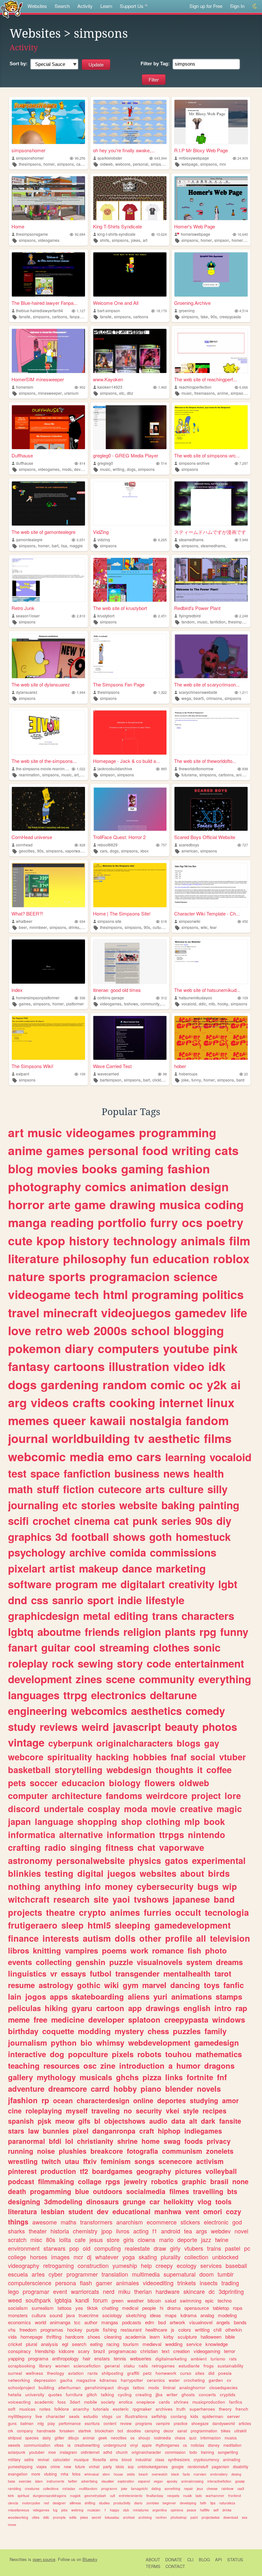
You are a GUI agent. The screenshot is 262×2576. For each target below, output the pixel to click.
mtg (41, 2423)
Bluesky (90, 2559)
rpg (208, 1632)
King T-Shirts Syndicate (117, 226)
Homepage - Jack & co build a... (126, 761)
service (194, 2344)
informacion (211, 2438)
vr (54, 1973)
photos (220, 1727)
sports (67, 1276)
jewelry (136, 2181)
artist (62, 1568)
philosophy (95, 1258)
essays (73, 1973)
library (45, 2366)
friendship (45, 2351)
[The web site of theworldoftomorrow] (211, 733)
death (17, 2191)
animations (192, 1996)
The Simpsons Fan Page (119, 684)
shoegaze (200, 2423)
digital (90, 1873)
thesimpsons (30, 164)
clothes (171, 1647)
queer (69, 1420)
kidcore (66, 2351)
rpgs (113, 2181)
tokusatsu (112, 2517)
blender (179, 2089)
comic (168, 1384)
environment (24, 2248)
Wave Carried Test (112, 1066)
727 (245, 845)
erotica (126, 2402)
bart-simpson (109, 310)
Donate (174, 2560)
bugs (208, 1886)
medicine (68, 2019)
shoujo (144, 2438)
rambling (15, 2489)
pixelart (27, 1568)
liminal (169, 2387)
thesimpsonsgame (32, 234)
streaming (124, 1647)
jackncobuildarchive (115, 769)
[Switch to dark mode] (255, 6)
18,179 (162, 311)
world (40, 2322)
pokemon (35, 1348)
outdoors (108, 2191)
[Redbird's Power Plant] (211, 580)
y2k (217, 1384)
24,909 (243, 158)
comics (106, 1186)
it (200, 1770)
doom (207, 2274)
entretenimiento (131, 2496)
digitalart (143, 1584)
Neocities (18, 2559)
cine (15, 2111)
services (211, 2265)
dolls (125, 1938)
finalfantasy (155, 2496)
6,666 (244, 387)
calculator (62, 2459)
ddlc (202, 1004)
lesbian (53, 2211)
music (187, 393)
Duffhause (22, 455)
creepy (164, 2265)
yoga (129, 2257)
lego (13, 2291)
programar (36, 2291)
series (176, 1521)
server (234, 2416)
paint (194, 2517)
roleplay (28, 1663)
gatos (177, 1860)
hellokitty (179, 2201)
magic (229, 1809)
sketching (136, 2315)
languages (34, 1695)
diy (224, 1521)
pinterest (22, 2171)
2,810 (81, 616)
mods (67, 469)
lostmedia (162, 2438)
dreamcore (68, 2089)
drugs (123, 2387)
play (51, 2423)
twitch (51, 2161)
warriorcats (85, 2291)
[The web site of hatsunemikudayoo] (211, 962)
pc (247, 2248)
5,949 (244, 540)
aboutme (59, 1632)
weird (95, 1727)
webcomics (99, 1711)
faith (203, 2503)
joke (185, 1080)
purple (93, 2330)
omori (213, 2211)
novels (209, 2089)
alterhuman (69, 2387)
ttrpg (75, 1695)
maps (171, 2315)
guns (12, 2423)
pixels (123, 2054)
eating (96, 2344)
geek (103, 2438)
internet (181, 1402)
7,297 (244, 463)
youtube (186, 1348)
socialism (18, 2308)
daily (47, 2438)
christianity (95, 2141)
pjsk (45, 2121)
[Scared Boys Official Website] (211, 809)
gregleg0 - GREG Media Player (126, 455)
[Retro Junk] (48, 580)
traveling (106, 2111)
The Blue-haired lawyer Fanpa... (44, 303)
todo (193, 2452)
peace (192, 2510)
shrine (127, 2141)
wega (186, 698)
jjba (159, 2394)
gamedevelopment (193, 1925)
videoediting (158, 2283)
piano (151, 2089)
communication (37, 2445)
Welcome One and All (116, 303)
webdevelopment (159, 2042)
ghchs (127, 2077)
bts (232, 2191)
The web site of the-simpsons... (44, 761)
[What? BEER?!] (48, 885)
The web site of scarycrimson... (207, 684)
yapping (16, 2358)
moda (136, 1809)
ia (69, 2445)
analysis (50, 2344)
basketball (29, 1770)
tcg (55, 2510)
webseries (141, 2358)
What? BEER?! (27, 913)
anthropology (65, 2358)
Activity (85, 6)
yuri (160, 1996)
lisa (64, 546)
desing (236, 2474)
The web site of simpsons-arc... (207, 455)
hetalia (15, 2394)
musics (231, 2438)
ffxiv (90, 2161)
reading (72, 1222)
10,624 (162, 234)
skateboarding (98, 1996)
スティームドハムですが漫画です (210, 532)
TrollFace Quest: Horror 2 (119, 837)
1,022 (81, 769)
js (173, 2330)
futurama (189, 775)
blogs (189, 1743)
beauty (182, 1727)
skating (148, 2257)
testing (59, 1873)
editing (131, 1616)
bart (55, 546)
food (155, 1150)
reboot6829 (108, 845)
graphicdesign (44, 1616)
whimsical (92, 2474)
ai (236, 1384)
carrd (100, 2089)
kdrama (189, 2315)
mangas (110, 2322)
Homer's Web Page (195, 226)
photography (45, 1186)
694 (82, 921)
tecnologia (227, 1912)
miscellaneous (19, 2510)
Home (18, 226)
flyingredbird (190, 616)
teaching (24, 2065)
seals (74, 2416)
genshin (91, 1962)
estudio (91, 2416)
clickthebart (162, 1080)
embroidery (219, 2474)
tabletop (221, 2308)
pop (74, 2248)
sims (114, 2459)
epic (209, 2300)
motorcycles (31, 2503)
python (64, 2042)
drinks (74, 927)
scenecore (175, 2161)
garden (216, 2380)
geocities (27, 851)
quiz (193, 2438)
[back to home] (12, 9)
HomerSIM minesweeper (38, 379)
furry (164, 1222)
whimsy (110, 2042)
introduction (142, 2065)
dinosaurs (103, 2201)
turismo (218, 2359)
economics (19, 2322)
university (35, 2394)
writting (202, 2330)
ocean (63, 2100)
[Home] (48, 198)
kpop (51, 1240)
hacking (112, 1757)
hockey (75, 2330)
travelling (208, 2191)
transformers (96, 2222)
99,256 (80, 158)
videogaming (207, 2351)
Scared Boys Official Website (205, 837)
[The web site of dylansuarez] (48, 656)
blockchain (104, 2431)
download (231, 2517)
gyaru (82, 2008)
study (22, 1727)
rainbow (227, 2489)
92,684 (80, 234)
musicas (27, 2409)
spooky (172, 2481)
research (72, 1899)
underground (115, 2445)
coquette (58, 2031)
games (25, 1004)
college (17, 2257)
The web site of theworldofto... (205, 761)
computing (108, 2248)
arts (155, 1489)
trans (165, 1616)
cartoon (110, 2008)
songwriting (228, 2452)
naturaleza (227, 2503)
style (191, 2111)
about (192, 1873)
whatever (107, 2257)
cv (229, 2380)
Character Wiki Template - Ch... (207, 913)
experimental (219, 1860)
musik (187, 2496)
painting (219, 1505)
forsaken (67, 2431)
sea (245, 2517)
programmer (82, 2274)
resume (21, 1985)
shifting (90, 2503)
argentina (160, 2510)
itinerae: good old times (117, 990)
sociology (112, 2315)
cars (104, 851)
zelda (131, 2474)
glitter (59, 2438)
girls (129, 2239)
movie (164, 1809)
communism (182, 2151)
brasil (219, 2181)
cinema (92, 1521)
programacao (123, 2351)
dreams (229, 1962)
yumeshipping (20, 2466)
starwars (54, 2248)
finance (23, 1938)
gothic (89, 1985)
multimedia (146, 2274)
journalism (27, 2042)
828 (82, 845)
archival (129, 2517)
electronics (119, 1695)
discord (24, 1809)
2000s (110, 1330)
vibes (59, 2445)
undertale (64, 1809)
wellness (35, 2373)
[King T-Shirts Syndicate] (130, 198)
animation (245, 775)
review (126, 2423)
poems (114, 1950)
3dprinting (231, 2291)
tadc (199, 2496)
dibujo (73, 2438)
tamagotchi (139, 2489)
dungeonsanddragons (50, 2496)
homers (238, 240)
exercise (25, 2481)
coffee (219, 1770)
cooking (132, 1402)
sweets (14, 2445)
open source (44, 2559)
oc (196, 1384)
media (87, 1456)
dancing (185, 1985)
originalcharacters (135, 1743)
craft (147, 2131)
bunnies (56, 2131)
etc (122, 393)
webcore (123, 164)
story (130, 1663)
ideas (155, 2315)
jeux (200, 2489)
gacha (66, 2380)
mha (65, 2474)
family (216, 2031)
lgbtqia (63, 2300)
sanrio (68, 1600)
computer (28, 1795)
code (159, 1663)
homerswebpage (195, 234)
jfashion (23, 2100)
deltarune (173, 1695)
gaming (142, 1169)
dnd (18, 1600)
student (81, 2211)
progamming (51, 2191)
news (176, 1473)
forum (100, 2300)
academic (44, 2402)
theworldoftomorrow (196, 769)
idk (217, 1366)
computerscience (30, 2283)
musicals (96, 2077)
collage (90, 2181)
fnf (222, 2077)
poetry (225, 1222)
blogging (199, 1330)
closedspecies (223, 2387)
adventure (26, 2089)
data (178, 2121)
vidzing (104, 539)
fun (140, 1258)
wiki (204, 927)
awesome (45, 2222)
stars (16, 2131)
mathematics (219, 2054)
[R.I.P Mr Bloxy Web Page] (211, 122)
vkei (173, 2111)
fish (194, 1950)
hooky (223, 1004)
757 (164, 845)
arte (59, 1204)
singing (86, 1847)
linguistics (27, 1973)
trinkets (187, 2283)
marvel (154, 1985)
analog (207, 2315)
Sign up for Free (206, 6)
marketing (181, 1568)
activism (210, 2161)
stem (106, 2474)
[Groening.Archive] (211, 274)
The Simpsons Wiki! (32, 1066)
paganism (220, 2466)
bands (240, 2322)
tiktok (92, 2308)
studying (204, 2100)
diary (79, 1348)
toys (212, 1985)
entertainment (209, 1663)
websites (158, 1873)
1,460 (162, 387)
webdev (221, 2231)
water (174, 2380)
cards (164, 2402)
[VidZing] (130, 503)
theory (225, 2409)
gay (212, 1743)
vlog (204, 2201)
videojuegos (136, 1312)
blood (127, 2459)
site (101, 1899)
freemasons (204, 393)
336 (82, 998)
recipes (215, 2111)
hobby (125, 2089)
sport (100, 1600)
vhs (12, 2330)
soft (12, 2409)
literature (34, 1258)
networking (19, 2380)
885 (164, 769)
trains (214, 2248)
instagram (68, 2452)
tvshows (131, 1004)
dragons (219, 2065)
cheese (212, 2489)
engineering (38, 1711)
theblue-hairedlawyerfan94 (39, 310)
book (214, 1821)
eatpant (23, 1074)
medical (130, 2308)
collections (51, 2489)
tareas (12, 2525)
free (40, 2019)
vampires (81, 1950)
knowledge (217, 2344)
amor (230, 2100)
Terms (153, 2566)
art (145, 240)
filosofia (99, 2459)
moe (52, 2452)
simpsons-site (109, 921)
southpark (38, 2300)
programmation (204, 2431)
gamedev (201, 1312)
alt (193, 2121)
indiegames (203, 2131)
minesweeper (50, 393)
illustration (139, 1366)
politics (223, 1294)
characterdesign (103, 2100)
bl (97, 2121)
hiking (56, 2008)
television (230, 1938)
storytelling (79, 1770)
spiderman (213, 2416)
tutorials (101, 2409)
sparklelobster (110, 158)
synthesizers (179, 2459)
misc (36, 2239)
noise (46, 2151)
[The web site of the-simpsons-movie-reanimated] (48, 733)
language (54, 1821)
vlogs (107, 2416)
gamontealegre (29, 539)
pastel (233, 2248)
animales (127, 2283)
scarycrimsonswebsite (198, 692)
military (14, 2459)
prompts (59, 2517)
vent (192, 2211)
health (209, 1473)
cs (185, 2445)
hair (87, 2358)
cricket (15, 2344)
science (196, 1276)
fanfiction (218, 622)
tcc (77, 2322)
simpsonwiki (190, 921)
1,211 (244, 692)
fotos (76, 2474)
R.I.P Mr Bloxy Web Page (201, 150)
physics (145, 1860)
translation (115, 2274)
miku (124, 2291)
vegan (158, 2481)
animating (232, 2459)
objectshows (125, 2121)
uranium (71, 393)
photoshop (179, 2517)
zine (108, 2065)
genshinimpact (99, 2387)
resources (62, 2065)
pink (225, 1348)
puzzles (187, 2031)
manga (27, 1222)
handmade (46, 2431)
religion (142, 1632)
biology (125, 1783)
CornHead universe (32, 837)
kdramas (108, 2380)
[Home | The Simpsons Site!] (130, 885)
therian (143, 2291)
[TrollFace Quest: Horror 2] (130, 809)
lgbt (228, 1584)
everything (225, 1679)
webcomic (37, 1456)
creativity (192, 1584)
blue (82, 2191)
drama (174, 2308)
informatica (32, 1835)
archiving (145, 2517)
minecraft (70, 1312)
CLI (190, 2560)
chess (158, 2031)
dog (57, 2054)
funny (196, 1080)
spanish (21, 2121)
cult (112, 2496)
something (172, 2489)
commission (175, 2452)
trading (230, 2283)
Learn (106, 6)
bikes (226, 2431)
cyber (56, 2274)
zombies (153, 2503)
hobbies (150, 1757)
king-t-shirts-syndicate (116, 234)
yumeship (125, 2265)
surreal (15, 2373)
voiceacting (19, 2402)
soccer (44, 1783)
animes (125, 1912)
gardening (70, 1384)
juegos (122, 1873)
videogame (39, 1294)
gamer (104, 2283)
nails (143, 2366)
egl (65, 2344)
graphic (194, 2181)
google (178, 2466)
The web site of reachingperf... (205, 379)
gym (131, 1985)
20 (246, 1074)
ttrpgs (172, 1835)
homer (49, 164)
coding (224, 1204)
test (17, 1473)
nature (26, 1276)
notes (45, 2409)
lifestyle (165, 1600)
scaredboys (189, 845)
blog (21, 1169)
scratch (17, 2239)
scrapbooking (22, 2366)
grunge (134, 2201)
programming (178, 1132)
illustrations (136, 2416)
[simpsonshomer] (48, 122)
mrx (223, 164)
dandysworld (224, 2423)
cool (85, 1647)
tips (213, 2503)
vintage (26, 1742)
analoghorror (192, 2387)
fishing (110, 2330)
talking (108, 2394)
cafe (80, 2239)
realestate (137, 2248)
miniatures (141, 2510)
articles (245, 2423)
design (209, 1186)
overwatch (160, 2474)
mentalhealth (187, 1973)
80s (51, 2239)
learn (155, 2337)
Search (62, 6)
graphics (30, 1537)
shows (129, 1537)
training (208, 2452)
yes (79, 2308)
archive (88, 1552)
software (30, 1584)
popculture (88, 2054)
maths (69, 2222)
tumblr (226, 2274)
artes (38, 2274)
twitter (73, 2481)
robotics (165, 2181)
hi (162, 2308)
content (110, 2423)
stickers (190, 2222)
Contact (175, 2566)
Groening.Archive (192, 303)
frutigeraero (33, 1925)
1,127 (81, 311)
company (25, 2431)
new (68, 2466)
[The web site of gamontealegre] (48, 503)
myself (77, 2111)
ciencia (13, 2503)
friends (102, 1632)
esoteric (121, 2409)
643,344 (161, 158)
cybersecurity (165, 1886)
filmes (179, 2191)
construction (93, 2265)
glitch (92, 2394)
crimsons (214, 698)
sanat (182, 2431)
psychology (37, 1552)
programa (38, 2358)
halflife (205, 2510)
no (128, 2111)
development (40, 1679)
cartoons (84, 164)
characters (208, 1616)
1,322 (162, 692)
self (216, 2510)
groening (187, 310)
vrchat (94, 2466)
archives (164, 2409)
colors (185, 2330)
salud (170, 2300)
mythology (56, 2077)
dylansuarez (27, 692)
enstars (102, 2358)
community (150, 1004)
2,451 (162, 616)
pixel (81, 2131)
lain (15, 1996)
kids (194, 2416)
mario (166, 2239)
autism (97, 1938)
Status (235, 2560)
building (46, 2387)
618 (164, 921)
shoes (94, 2337)
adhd (108, 2452)
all (201, 1938)
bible (230, 2337)
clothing (163, 1821)
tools (223, 2201)
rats (233, 2359)
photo (216, 1950)
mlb (212, 1004)
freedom (28, 2330)
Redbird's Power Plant (197, 608)
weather (135, 2300)
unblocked (225, 2257)
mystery (129, 2031)
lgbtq (21, 1632)
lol (69, 2141)
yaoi (121, 1899)
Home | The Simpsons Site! (122, 913)
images (60, 2257)
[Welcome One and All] (130, 274)
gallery (20, 2077)
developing (188, 2503)
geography (154, 2171)
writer (172, 2394)
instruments (55, 2481)
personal (141, 164)
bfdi (55, 2141)
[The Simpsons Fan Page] (130, 656)
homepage (31, 2337)
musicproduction (209, 2402)
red (46, 2503)
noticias (197, 2445)
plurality (171, 2257)
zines (89, 1679)
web (78, 1330)
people (149, 2308)
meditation (232, 2445)
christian (149, 2351)
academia (135, 2337)
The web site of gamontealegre (43, 532)
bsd (162, 2322)
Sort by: (19, 63)
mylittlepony (20, 2416)
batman (27, 2423)
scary (84, 2351)
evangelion (18, 2474)
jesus (96, 2239)
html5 (99, 1925)
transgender (137, 1973)
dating (156, 2489)
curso (186, 2373)
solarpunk (17, 2452)
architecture (77, 1795)
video (189, 1366)
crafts (89, 1402)
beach (143, 2474)
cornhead (24, 845)
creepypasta (230, 317)
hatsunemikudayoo (196, 998)
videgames (41, 2510)
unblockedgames (153, 2466)
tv (139, 1438)
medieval (152, 2344)
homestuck (203, 1537)
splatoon (144, 2019)
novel (241, 2231)
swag (172, 2141)
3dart (75, 2402)
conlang (179, 2416)
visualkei (108, 2481)
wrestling (23, 2161)
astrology (56, 1985)
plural (31, 2344)
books (100, 1169)
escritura (92, 2423)
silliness (75, 2503)
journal (28, 1438)
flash (86, 2283)
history (89, 1240)
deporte (187, 2239)
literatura (23, 2211)
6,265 (162, 540)
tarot (223, 1973)
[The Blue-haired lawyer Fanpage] (48, 274)
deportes (172, 2100)
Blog (204, 2560)
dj (89, 2257)
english (197, 2008)
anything (63, 1886)
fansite (25, 317)
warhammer (215, 2496)
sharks (16, 2231)
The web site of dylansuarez (41, 684)
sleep (73, 1925)
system (199, 1962)
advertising (89, 2481)
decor (169, 2431)
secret (96, 2517)
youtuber (37, 2452)
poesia (225, 2373)
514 (164, 463)
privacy (219, 2141)
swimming (191, 2300)
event (60, 2291)
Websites (37, 6)
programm (109, 2489)
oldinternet (90, 2452)
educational (131, 2211)
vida (12, 2337)
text (166, 2351)
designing (24, 2201)
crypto (92, 1912)
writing (119, 469)
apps (59, 1996)
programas (52, 2330)
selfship (159, 2416)
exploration (126, 2481)
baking (178, 1505)
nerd (109, 2291)
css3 (241, 2489)
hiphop (169, 2131)
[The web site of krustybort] (130, 580)
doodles (134, 2431)
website (138, 1505)
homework (166, 2373)
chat (146, 1847)
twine (222, 2239)
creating (144, 2394)
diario (138, 2503)
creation (181, 2351)
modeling (227, 2315)
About (153, 2560)
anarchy (81, 2409)
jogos (36, 1996)
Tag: (155, 63)
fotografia (143, 2151)
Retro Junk (23, 608)
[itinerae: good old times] (130, 962)
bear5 (199, 698)
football (90, 1537)
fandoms (124, 1795)
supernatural (180, 2274)
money (119, 1886)
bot (120, 2431)
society (108, 2402)
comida (128, 1552)
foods (194, 2141)
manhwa (168, 2211)
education (181, 1258)
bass (12, 2481)
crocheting (194, 2380)
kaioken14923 (110, 387)
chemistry (85, 2231)
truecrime (89, 2315)
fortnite (200, 2077)
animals (203, 1240)
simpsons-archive (194, 463)
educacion (83, 1783)
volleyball (221, 2171)
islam (39, 2481)
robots (149, 2054)
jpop (107, 2231)
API (219, 2560)
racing (113, 2344)
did (211, 2373)
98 (165, 1074)
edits (73, 2517)
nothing (24, 1886)
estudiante (189, 2366)
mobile (91, 2402)
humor (188, 2065)
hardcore (74, 2337)
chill (217, 2330)
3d (61, 1537)
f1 (155, 2231)
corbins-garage (111, 998)
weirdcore (167, 1795)
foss (62, 2402)
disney (214, 2445)
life (239, 1312)
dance (137, 1568)
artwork (177, 2322)
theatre (61, 1912)
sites (200, 2373)
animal (89, 2438)
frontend (235, 2496)
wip (230, 1886)
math (20, 1489)
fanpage (77, 317)
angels (223, 2322)
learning (185, 1457)
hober (180, 1066)
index (17, 990)
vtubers (194, 2248)
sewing (95, 1663)
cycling (125, 2394)
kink (11, 2496)
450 (245, 921)
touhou (178, 2054)
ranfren (161, 2517)
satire (29, 2459)
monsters (18, 2315)
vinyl (134, 2445)
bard (240, 1080)
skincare (194, 2291)
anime (223, 393)
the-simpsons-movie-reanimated (44, 769)
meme (19, 2019)
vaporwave (75, 851)
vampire (163, 2423)
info (93, 1886)
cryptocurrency (206, 2459)
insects (209, 2283)
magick (75, 2496)
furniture (74, 2394)
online (143, 2100)
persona (66, 2283)
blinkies (24, 1873)
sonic (207, 1647)
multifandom (88, 2489)
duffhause (25, 463)
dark (208, 2121)
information (131, 1835)
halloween (211, 2337)
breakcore (107, 2151)
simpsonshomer (28, 150)
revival (43, 2459)
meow (65, 2121)
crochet (51, 1521)
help (146, 2265)
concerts (207, 2394)
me (109, 1584)
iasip (166, 1004)
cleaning (113, 2337)
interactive (27, 2054)
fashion (189, 1169)
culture (159, 927)
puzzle (121, 1962)
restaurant (131, 2330)
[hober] (211, 1038)
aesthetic (174, 1438)
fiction (79, 1489)
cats (227, 1150)
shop (132, 1821)
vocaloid (189, 1004)
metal (97, 1616)
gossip (240, 2481)
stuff (48, 1489)
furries (158, 1912)
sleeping (133, 1925)
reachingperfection (195, 387)
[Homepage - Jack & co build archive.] (130, 733)
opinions (177, 2510)
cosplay (104, 1809)
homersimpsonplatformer (38, 998)
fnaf (179, 1757)
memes (29, 1420)
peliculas (24, 2008)
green (117, 2300)
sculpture (187, 2337)
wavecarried (108, 1074)
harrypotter (132, 2380)
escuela (18, 2274)
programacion (130, 1276)
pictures (188, 2171)
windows (229, 2019)
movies (58, 1169)
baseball (236, 2265)
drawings (163, 2008)
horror (26, 1204)
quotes (55, 2394)
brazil (99, 2351)
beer (23, 927)
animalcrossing (192, 2481)
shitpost (15, 2438)
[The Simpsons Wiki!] (48, 1038)
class (160, 2459)
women (62, 2366)
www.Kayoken (108, 379)
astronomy (30, 1860)
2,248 (244, 616)
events (20, 1962)
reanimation (29, 775)
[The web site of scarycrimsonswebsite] (211, 656)
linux (221, 1402)
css (40, 1600)
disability (241, 2466)
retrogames (163, 2366)
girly (175, 2248)
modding (94, 2031)
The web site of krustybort (120, 608)
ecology (187, 2265)
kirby (169, 2337)
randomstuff (198, 2466)
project (206, 1795)
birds (219, 1873)
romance (168, 1950)
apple (147, 2445)
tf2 (84, 2171)
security (149, 2111)
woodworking (18, 2517)
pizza (152, 2077)
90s (214, 317)
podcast (21, 2181)
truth (181, 2409)
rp (45, 2100)
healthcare (156, 2330)
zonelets (220, 2151)
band (224, 1899)
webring (77, 2510)
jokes (136, 240)
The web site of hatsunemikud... (207, 990)
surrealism (43, 2308)
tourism (131, 2344)
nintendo (207, 1835)
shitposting (112, 2373)
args (201, 2231)
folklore (62, 2409)
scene (120, 1679)
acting (141, 2231)
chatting (110, 2308)
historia (60, 2231)
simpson (222, 240)
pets (17, 1783)
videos (50, 1402)
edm (150, 2322)
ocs (192, 1222)
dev (103, 2211)
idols (120, 2466)
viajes (42, 2466)
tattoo (139, 2387)
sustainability (231, 2366)
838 (245, 769)
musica (180, 1204)
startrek (85, 2431)
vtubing (50, 2474)
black (175, 2474)
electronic (216, 2222)
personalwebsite (91, 1860)
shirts (105, 240)
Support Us (132, 6)
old (87, 2248)
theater (38, 2231)
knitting (47, 1950)
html (115, 1294)
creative (196, 1809)
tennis (120, 2358)
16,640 (243, 234)
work (139, 1950)
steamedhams (191, 539)
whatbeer (24, 921)
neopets (173, 2496)
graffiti (133, 2373)
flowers (160, 1783)
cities (36, 2517)
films (218, 1438)
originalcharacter (146, 2452)
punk (145, 1521)
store (113, 2239)
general (112, 2366)
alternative (81, 1835)
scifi (18, 1521)
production (58, 2171)
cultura (39, 2315)
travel (24, 1312)
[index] (48, 962)
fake (204, 317)
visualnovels (160, 1962)
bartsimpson (111, 1080)
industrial (143, 2459)
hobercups (188, 1074)
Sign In (237, 6)
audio (158, 2121)
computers (128, 1348)
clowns (146, 2239)
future (80, 2466)
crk (11, 2431)
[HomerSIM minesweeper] (48, 351)
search (79, 2344)
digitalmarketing (171, 2359)
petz (147, 2373)
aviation (76, 2373)
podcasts (132, 2322)
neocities (119, 2438)
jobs (64, 2510)
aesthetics (156, 1711)
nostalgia (156, 1420)
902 (82, 387)
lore (233, 1795)
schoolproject (21, 2387)
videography (24, 2265)
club (126, 2510)
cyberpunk (70, 1743)
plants (180, 1632)
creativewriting (87, 2445)
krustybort (106, 616)
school (150, 1330)
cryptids (228, 2394)
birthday (23, 2031)
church (122, 2452)
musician (94, 2510)
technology (145, 1240)
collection (196, 2257)
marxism (200, 2474)
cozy (234, 2211)
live (39, 2416)
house (118, 2474)
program (77, 1584)
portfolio (122, 1222)
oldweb (106, 164)
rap (241, 2008)
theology (56, 2373)
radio (55, 1847)
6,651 (81, 540)
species (32, 2438)
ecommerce (162, 2222)
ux (119, 2416)
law (34, 2131)
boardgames (112, 2171)
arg (17, 1402)
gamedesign (217, 2042)
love (20, 1330)
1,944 (81, 692)
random (125, 1384)
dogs (131, 469)
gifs (84, 2121)
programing (165, 1294)
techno (225, 2300)
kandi (82, 2300)
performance (70, 2423)
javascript (137, 1727)
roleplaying (44, 2111)
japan (19, 1821)
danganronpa (114, 2131)
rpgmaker (142, 2409)
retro (49, 1330)
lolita (65, 2239)
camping (152, 2431)
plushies (73, 2151)
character (56, 2416)
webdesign (129, 1770)
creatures (32, 2489)
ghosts (188, 2394)
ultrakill (240, 2431)
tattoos (65, 2308)
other (150, 1938)
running (21, 2151)
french (242, 2409)
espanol (144, 2481)
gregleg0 (105, 463)
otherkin (234, 2330)
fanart (23, 1647)
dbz (130, 393)
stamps (229, 1996)
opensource (197, 2308)
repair (189, 2489)
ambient (199, 2359)
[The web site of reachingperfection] (211, 351)
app (135, 2008)
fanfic (234, 1985)
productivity (122, 2503)
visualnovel (201, 2322)
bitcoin (154, 2300)
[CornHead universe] (48, 809)
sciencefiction (87, 2366)
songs (145, 2161)
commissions (183, 1552)
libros (19, 1950)
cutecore (120, 1489)
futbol (101, 1973)
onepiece (146, 2402)
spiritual (23, 2496)
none (240, 2181)
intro (223, 2008)
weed (15, 2300)
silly (217, 1489)
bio (86, 2042)
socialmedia (146, 2191)
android (171, 2231)
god (237, 2222)
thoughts (174, 1770)
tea (188, 2231)
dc (212, 2291)
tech (87, 1294)
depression (45, 2380)
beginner (169, 2503)
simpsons (65, 164)
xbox (144, 851)
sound (56, 2315)
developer (83, 469)
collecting (54, 1962)
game (90, 1204)
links (174, 2077)
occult (188, 1912)
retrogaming (58, 2265)
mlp (192, 1821)
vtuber (233, 1757)
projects (25, 1912)
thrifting (54, 2337)
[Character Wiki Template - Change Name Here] (211, 885)
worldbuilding (91, 1438)
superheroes (202, 2409)
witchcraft (29, 1899)
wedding (174, 2344)
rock (63, 1663)
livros (123, 2231)
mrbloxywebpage (194, 158)
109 (245, 998)
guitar (56, 1647)
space (45, 1473)
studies (104, 2503)
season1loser (28, 616)
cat (121, 1521)
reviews (59, 1727)
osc (90, 2065)
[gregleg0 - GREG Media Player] (130, 427)
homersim (25, 387)
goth (161, 1537)
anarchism (130, 2222)
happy (115, 2510)
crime (55, 2466)
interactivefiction (219, 2481)
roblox (231, 1258)
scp (131, 2466)
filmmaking (56, 2181)
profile (179, 1938)
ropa (238, 2308)
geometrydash (95, 2496)
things (18, 2222)
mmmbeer (38, 927)
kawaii (108, 1420)
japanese (191, 1899)
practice (181, 2423)
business (137, 1473)
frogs (209, 2366)
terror (230, 2351)
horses (39, 2257)
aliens (139, 1996)
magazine (86, 2380)
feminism (116, 2161)
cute (20, 1240)
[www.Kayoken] (130, 351)
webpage (190, 164)
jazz (206, 2239)
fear (213, 927)
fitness (119, 1847)
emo (120, 1456)
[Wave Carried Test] (130, 1038)
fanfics (236, 2402)
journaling (33, 1505)
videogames (49, 240)
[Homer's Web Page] (211, 198)
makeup (99, 1568)
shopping (97, 1821)
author (91, 2322)
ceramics (156, 2380)
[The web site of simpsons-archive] (211, 427)
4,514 (244, 311)
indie (130, 1600)
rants (93, 2373)
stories (98, 1505)
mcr (78, 2257)
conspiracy (19, 2351)
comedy (205, 1711)
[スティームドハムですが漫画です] (211, 503)
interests (61, 1938)
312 (164, 998)
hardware (168, 2291)
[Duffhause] (48, 427)
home (151, 2141)
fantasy (29, 1366)
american (190, 851)
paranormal (27, 2141)
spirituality (70, 1757)
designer (59, 2503)
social (203, 1757)
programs (144, 2423)
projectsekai (211, 2517)
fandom (188, 622)
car (155, 2201)
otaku (129, 2366)
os (132, 2438)
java (70, 2315)
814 (82, 463)
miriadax (69, 2489)
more (36, 2474)
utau (72, 2161)
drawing (133, 1204)
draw (160, 2248)
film (240, 1240)
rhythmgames (167, 2445)
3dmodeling (63, 2201)
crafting (24, 1847)
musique (81, 2459)
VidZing (101, 532)
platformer (75, 1004)
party (108, 2466)
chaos (180, 2438)
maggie (76, 546)
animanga (60, 2322)
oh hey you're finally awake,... (124, 150)
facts (186, 2474)
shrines (181, 2402)
